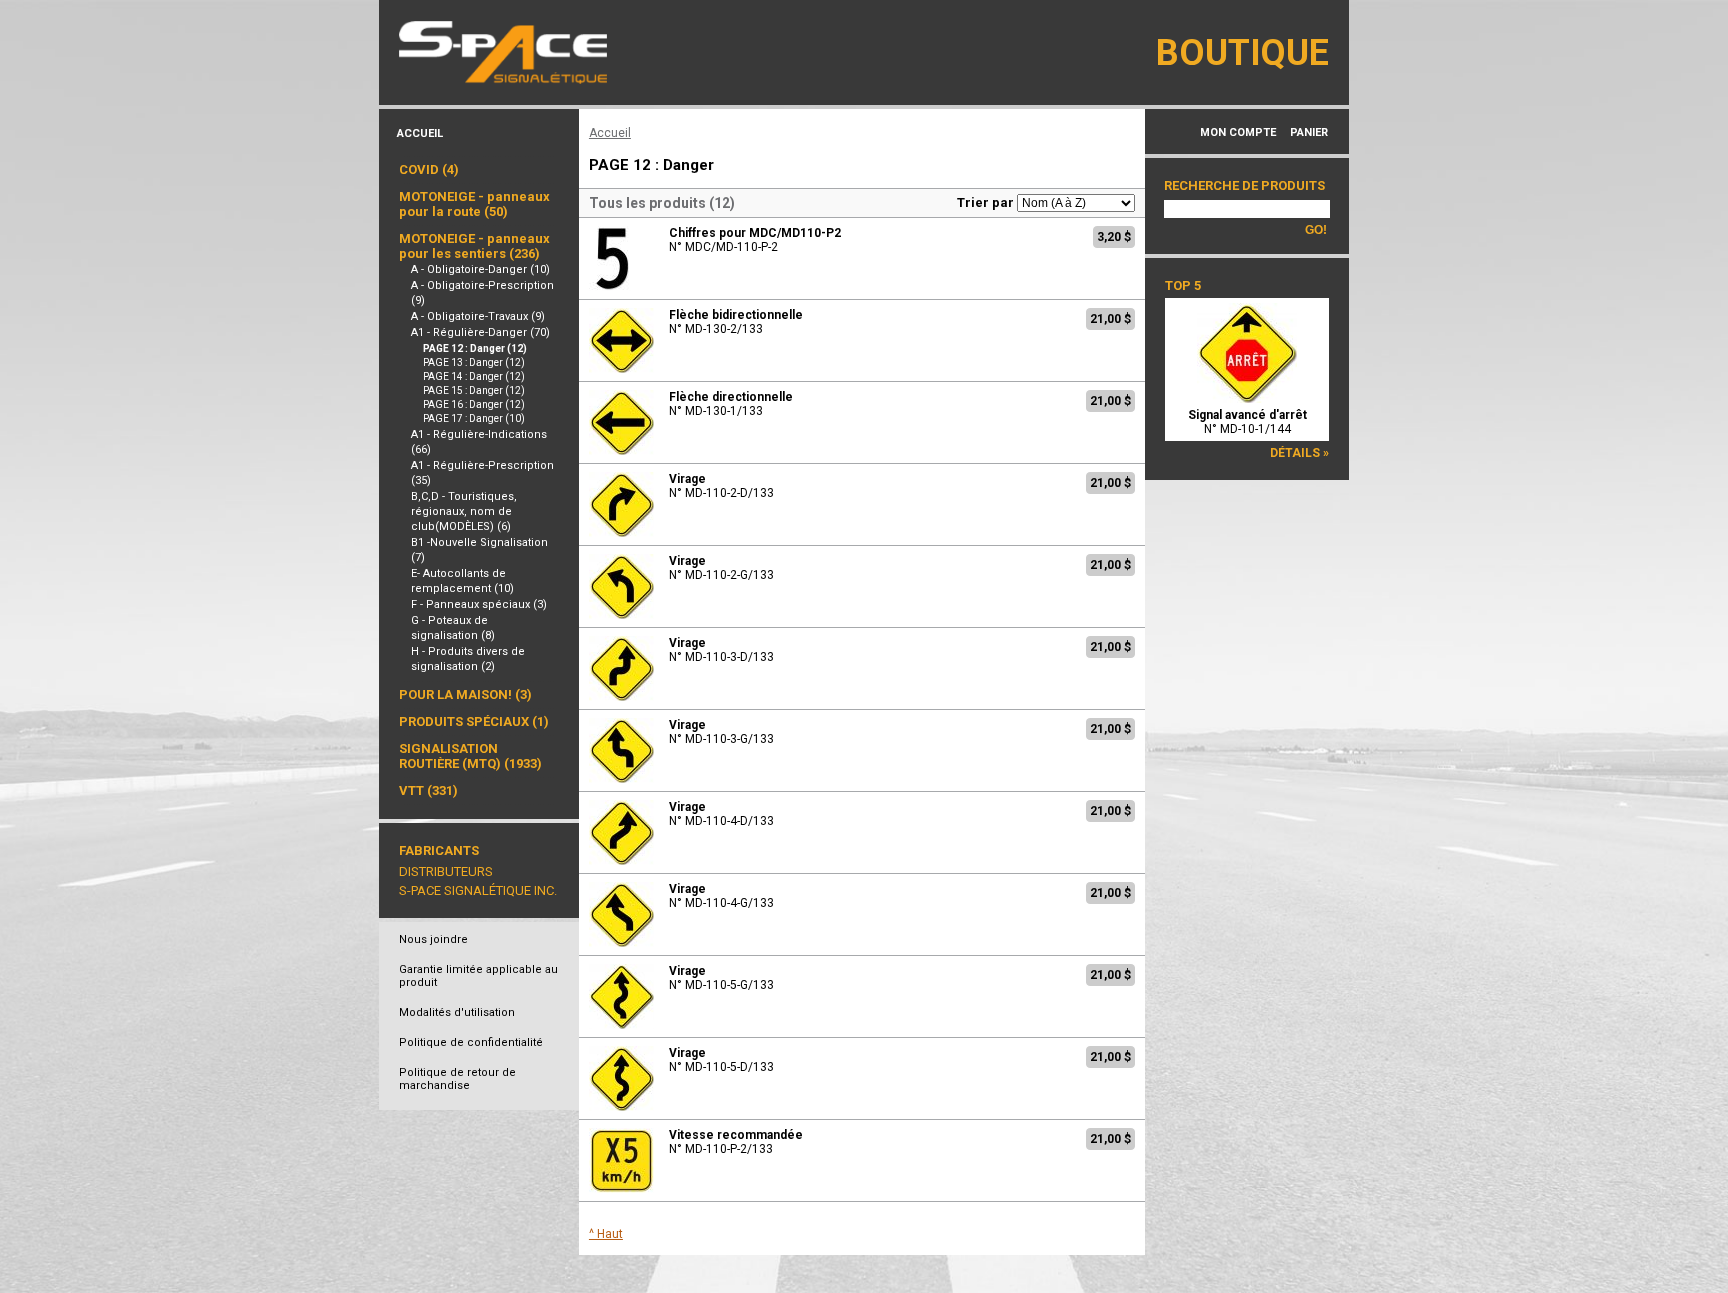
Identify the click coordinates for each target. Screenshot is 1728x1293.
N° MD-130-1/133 (731, 404)
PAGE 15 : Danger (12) (474, 390)
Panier (1309, 132)
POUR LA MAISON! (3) (465, 694)
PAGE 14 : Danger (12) (474, 376)
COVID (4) (429, 169)
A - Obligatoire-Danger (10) (480, 269)
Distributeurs (446, 871)
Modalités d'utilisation (457, 1012)
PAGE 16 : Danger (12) (474, 404)
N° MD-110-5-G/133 (721, 978)
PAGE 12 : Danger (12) (475, 348)
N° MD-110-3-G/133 (721, 732)
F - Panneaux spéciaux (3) (479, 604)
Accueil (420, 133)
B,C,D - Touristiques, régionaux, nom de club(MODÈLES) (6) (464, 511)
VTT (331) (428, 790)
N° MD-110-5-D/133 (721, 1060)
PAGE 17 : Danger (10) (474, 418)
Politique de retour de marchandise (457, 1079)
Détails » (1299, 453)
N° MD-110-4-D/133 (721, 814)
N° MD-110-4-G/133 (721, 896)
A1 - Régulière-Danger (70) (480, 332)
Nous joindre (433, 939)
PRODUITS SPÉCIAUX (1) (474, 721)
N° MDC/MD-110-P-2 (755, 240)
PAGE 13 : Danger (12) (474, 362)
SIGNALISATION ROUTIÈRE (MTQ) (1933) (470, 756)
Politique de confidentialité (471, 1042)
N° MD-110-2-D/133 (721, 486)
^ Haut (606, 1234)
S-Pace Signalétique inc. (478, 890)
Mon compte (1238, 132)
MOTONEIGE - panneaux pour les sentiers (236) (474, 246)
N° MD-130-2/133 (736, 322)
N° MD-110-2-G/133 (721, 568)
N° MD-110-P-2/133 (736, 1142)
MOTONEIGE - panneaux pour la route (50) (474, 204)
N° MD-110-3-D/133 (721, 650)
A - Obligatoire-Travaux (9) (478, 316)
